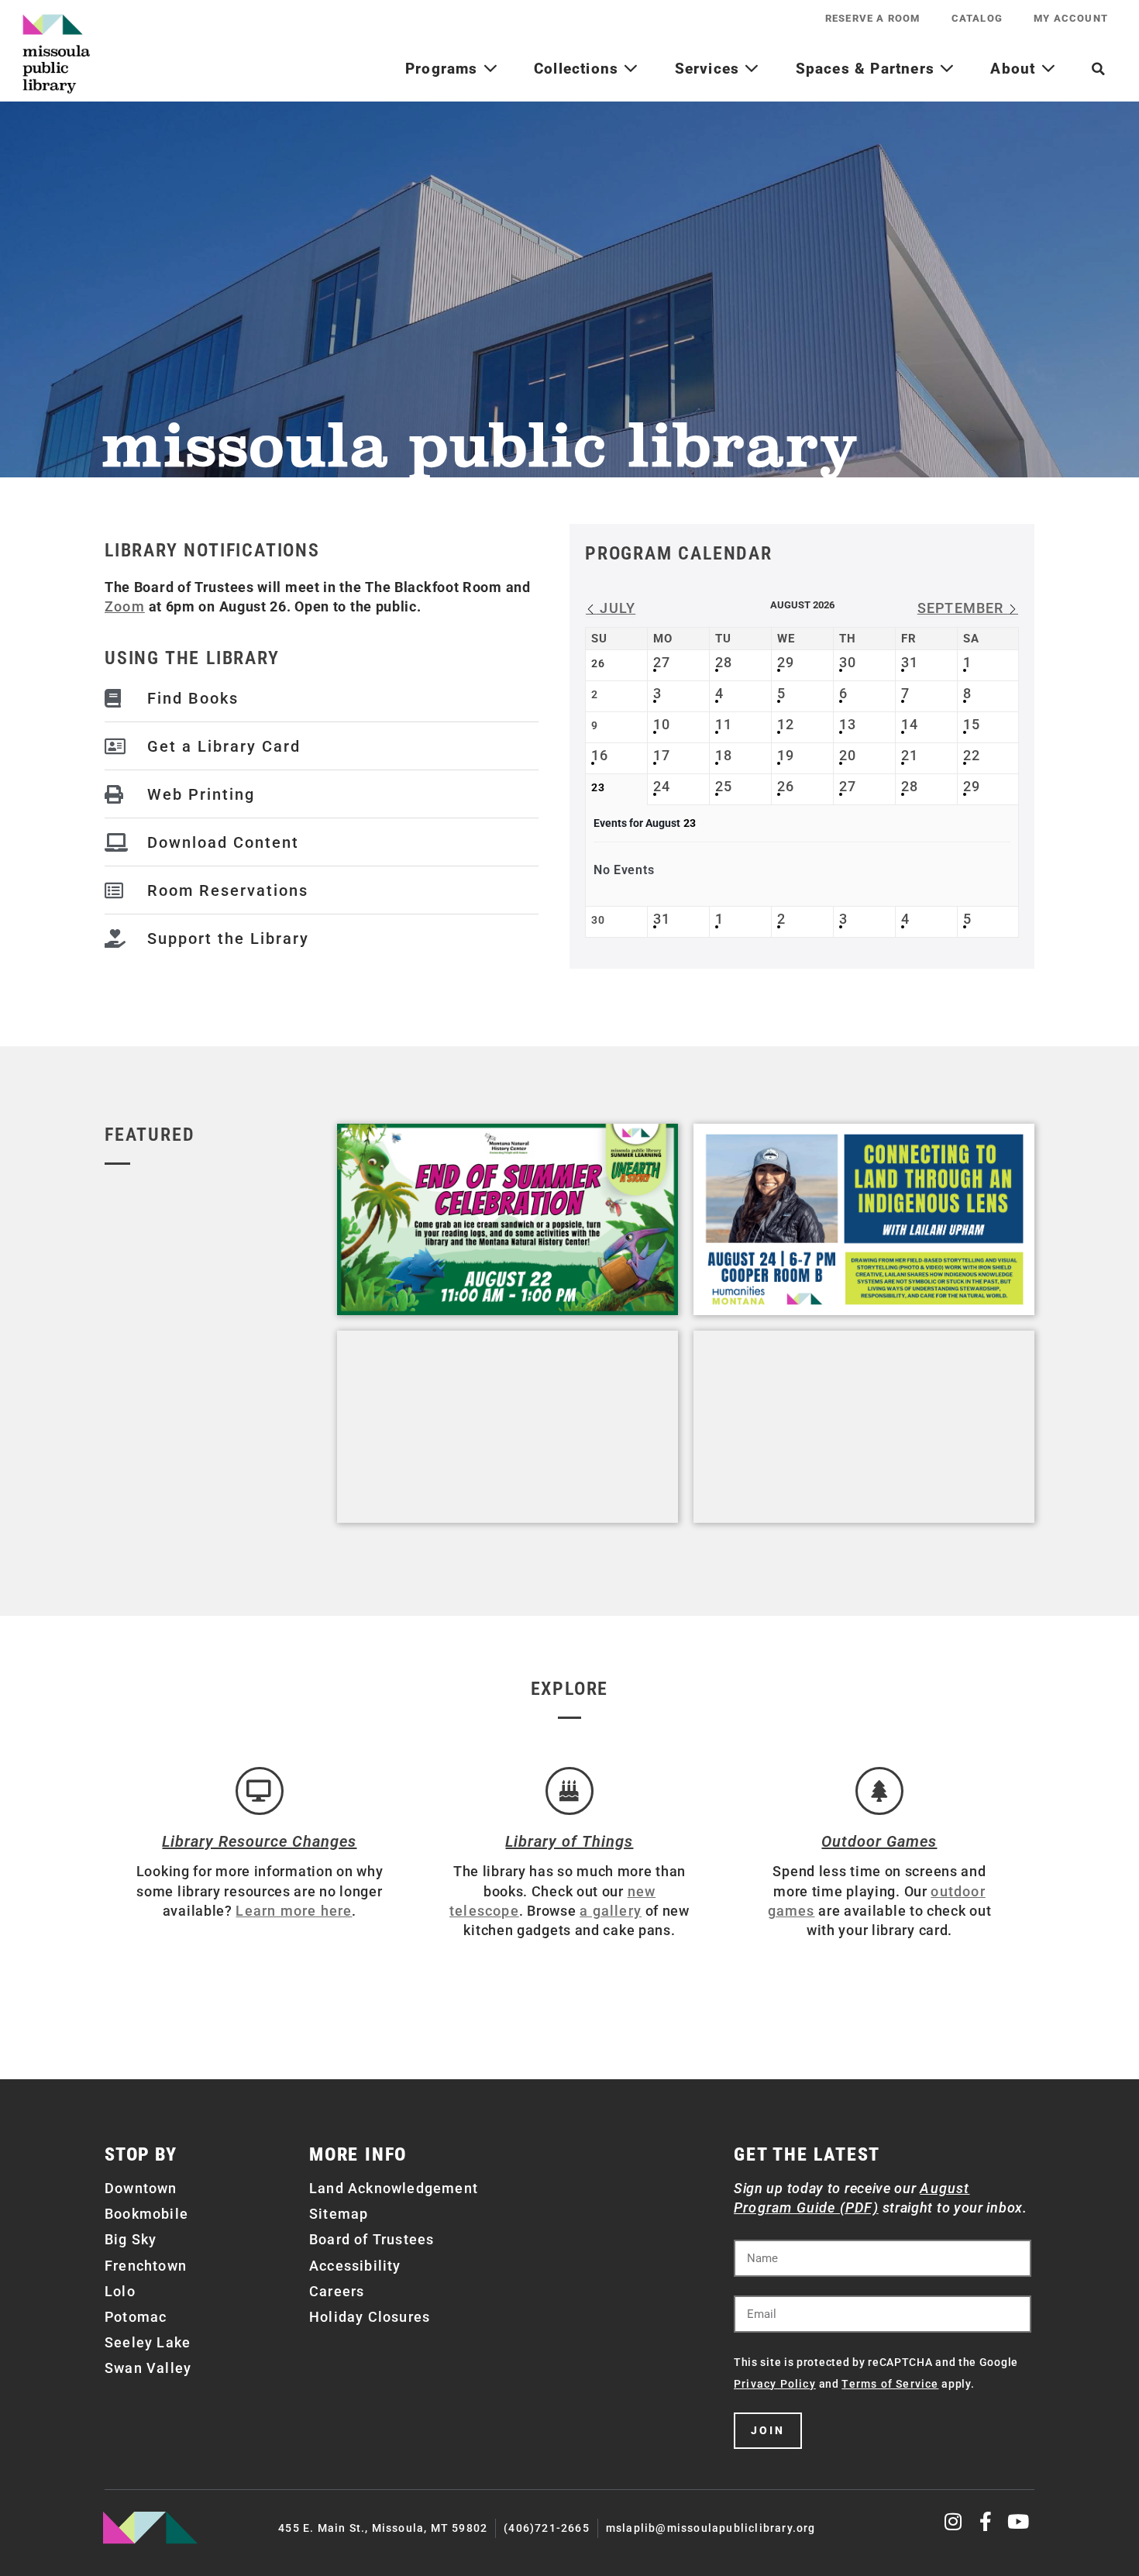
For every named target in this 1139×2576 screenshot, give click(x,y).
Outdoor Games (879, 1841)
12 (786, 724)
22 (972, 755)
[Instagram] (954, 2521)
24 (662, 786)
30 (848, 662)
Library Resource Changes (259, 1841)
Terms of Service (890, 2384)
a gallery (611, 1911)
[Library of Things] (569, 1791)
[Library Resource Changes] (260, 1791)
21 (910, 755)
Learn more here (294, 1911)
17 (662, 755)
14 (910, 724)
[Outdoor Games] (879, 1791)
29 (786, 662)
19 (786, 755)
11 (724, 724)
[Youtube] (1019, 2521)
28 (724, 662)
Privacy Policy (775, 2384)
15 (972, 724)
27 (662, 662)
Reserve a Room (873, 18)
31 (910, 662)
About (1015, 69)
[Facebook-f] (986, 2521)
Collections (578, 69)
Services (710, 69)
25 (724, 786)
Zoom (125, 606)
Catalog (977, 18)
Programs (444, 69)
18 (724, 755)
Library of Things (569, 1841)
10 (662, 724)
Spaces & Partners (868, 69)
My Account (1071, 18)
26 (786, 786)
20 (848, 755)
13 (848, 724)
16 (600, 755)
